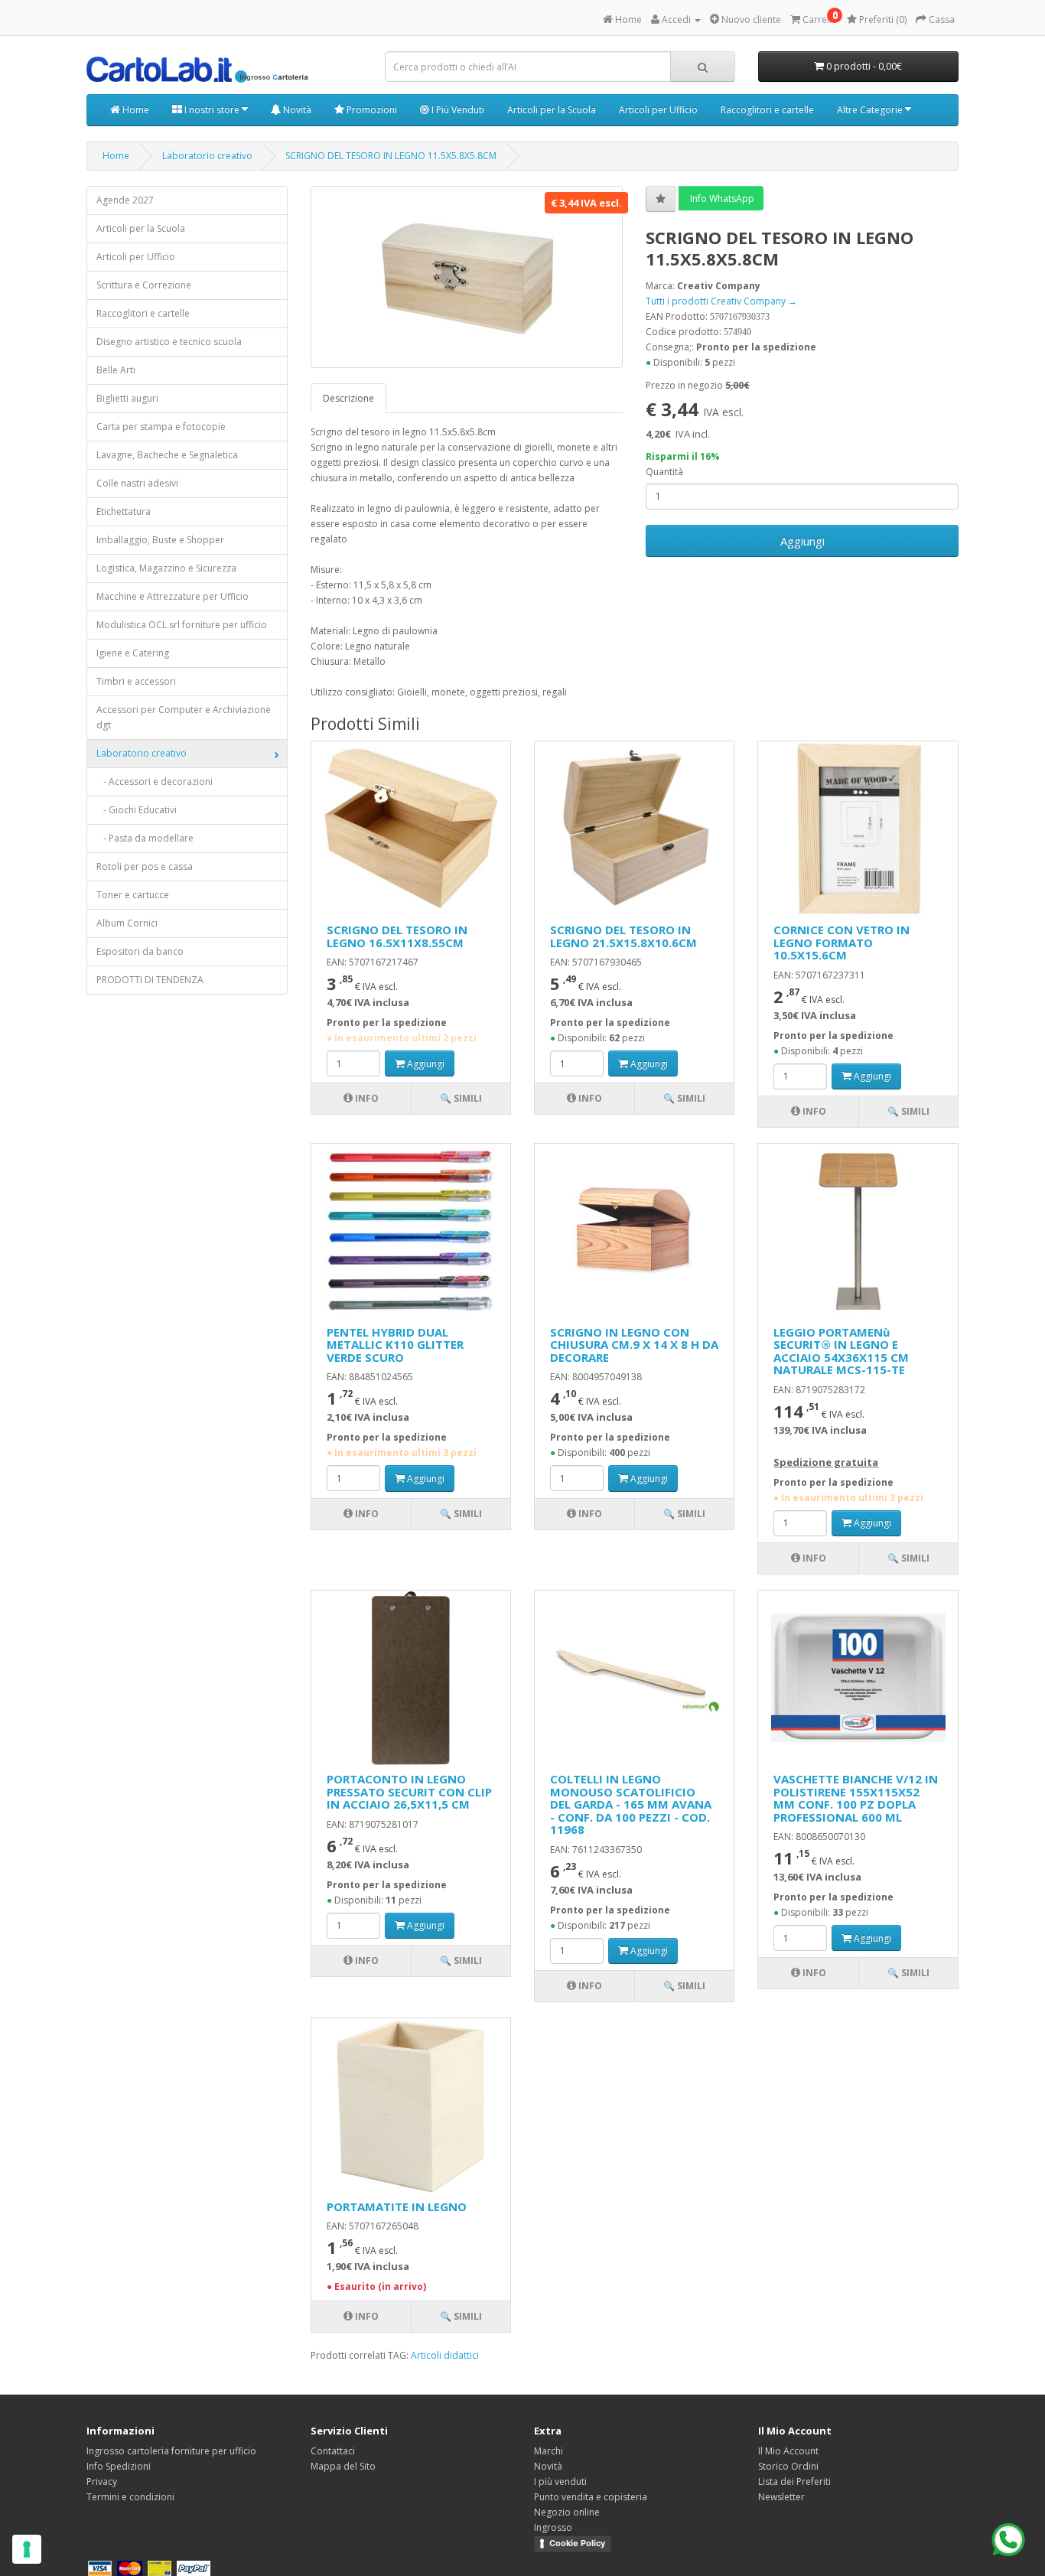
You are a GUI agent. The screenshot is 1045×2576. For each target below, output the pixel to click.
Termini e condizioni (130, 2497)
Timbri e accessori (136, 681)
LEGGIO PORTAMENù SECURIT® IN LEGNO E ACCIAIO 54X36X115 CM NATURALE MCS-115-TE (841, 1351)
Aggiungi (802, 541)
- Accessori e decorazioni (155, 782)
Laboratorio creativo (207, 156)
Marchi (549, 2451)
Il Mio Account (788, 2451)
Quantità (664, 472)
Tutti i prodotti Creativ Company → (721, 301)
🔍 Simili (461, 1098)
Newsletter (781, 2497)
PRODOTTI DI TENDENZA (150, 980)
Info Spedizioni (119, 2466)
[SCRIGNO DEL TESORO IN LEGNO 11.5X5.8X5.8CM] (467, 277)
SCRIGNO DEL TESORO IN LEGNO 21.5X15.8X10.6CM (623, 936)
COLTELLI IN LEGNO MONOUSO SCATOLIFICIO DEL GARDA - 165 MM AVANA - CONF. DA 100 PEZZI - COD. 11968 (631, 1804)
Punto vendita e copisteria (591, 2497)
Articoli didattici (445, 2355)
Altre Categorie (871, 110)
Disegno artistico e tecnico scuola (169, 342)
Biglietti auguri (127, 398)
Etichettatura (124, 511)
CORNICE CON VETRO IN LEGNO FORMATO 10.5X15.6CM (842, 942)
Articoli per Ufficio (658, 110)
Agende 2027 (125, 200)
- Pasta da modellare (145, 838)
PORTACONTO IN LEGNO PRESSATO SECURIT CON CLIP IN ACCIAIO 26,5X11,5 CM (409, 1791)
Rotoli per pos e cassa (145, 866)
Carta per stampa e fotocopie (161, 427)
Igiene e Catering (133, 653)
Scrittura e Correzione (144, 285)
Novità (296, 110)
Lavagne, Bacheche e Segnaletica (167, 455)
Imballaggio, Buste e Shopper (160, 540)
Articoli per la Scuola (552, 110)
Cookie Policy (577, 2543)
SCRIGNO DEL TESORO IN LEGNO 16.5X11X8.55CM (397, 936)
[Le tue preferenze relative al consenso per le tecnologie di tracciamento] (27, 2549)
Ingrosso (553, 2527)
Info (366, 1098)
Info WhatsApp (721, 199)
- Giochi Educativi (137, 810)
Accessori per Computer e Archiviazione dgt (184, 717)
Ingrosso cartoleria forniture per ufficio (171, 2451)
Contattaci (333, 2451)
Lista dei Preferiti (794, 2482)
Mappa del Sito (343, 2466)
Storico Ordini (788, 2466)
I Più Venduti (457, 110)
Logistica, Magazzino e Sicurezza (166, 568)
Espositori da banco (140, 951)
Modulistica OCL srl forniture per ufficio (182, 625)
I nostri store (212, 110)
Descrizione (348, 398)
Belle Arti (116, 370)
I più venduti (560, 2482)
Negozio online (567, 2512)
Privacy (102, 2482)
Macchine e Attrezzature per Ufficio (173, 596)
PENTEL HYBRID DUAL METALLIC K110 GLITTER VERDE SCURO (395, 1345)
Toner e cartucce (133, 895)
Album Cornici (127, 923)
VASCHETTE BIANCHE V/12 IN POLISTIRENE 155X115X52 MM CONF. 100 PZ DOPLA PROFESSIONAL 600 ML (856, 1798)
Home (135, 110)
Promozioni (371, 110)
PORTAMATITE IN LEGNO (397, 2206)
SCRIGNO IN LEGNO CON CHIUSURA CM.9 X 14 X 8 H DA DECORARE (634, 1345)
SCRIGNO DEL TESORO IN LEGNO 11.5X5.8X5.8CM (391, 156)
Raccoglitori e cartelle (767, 110)
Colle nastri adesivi (137, 483)
